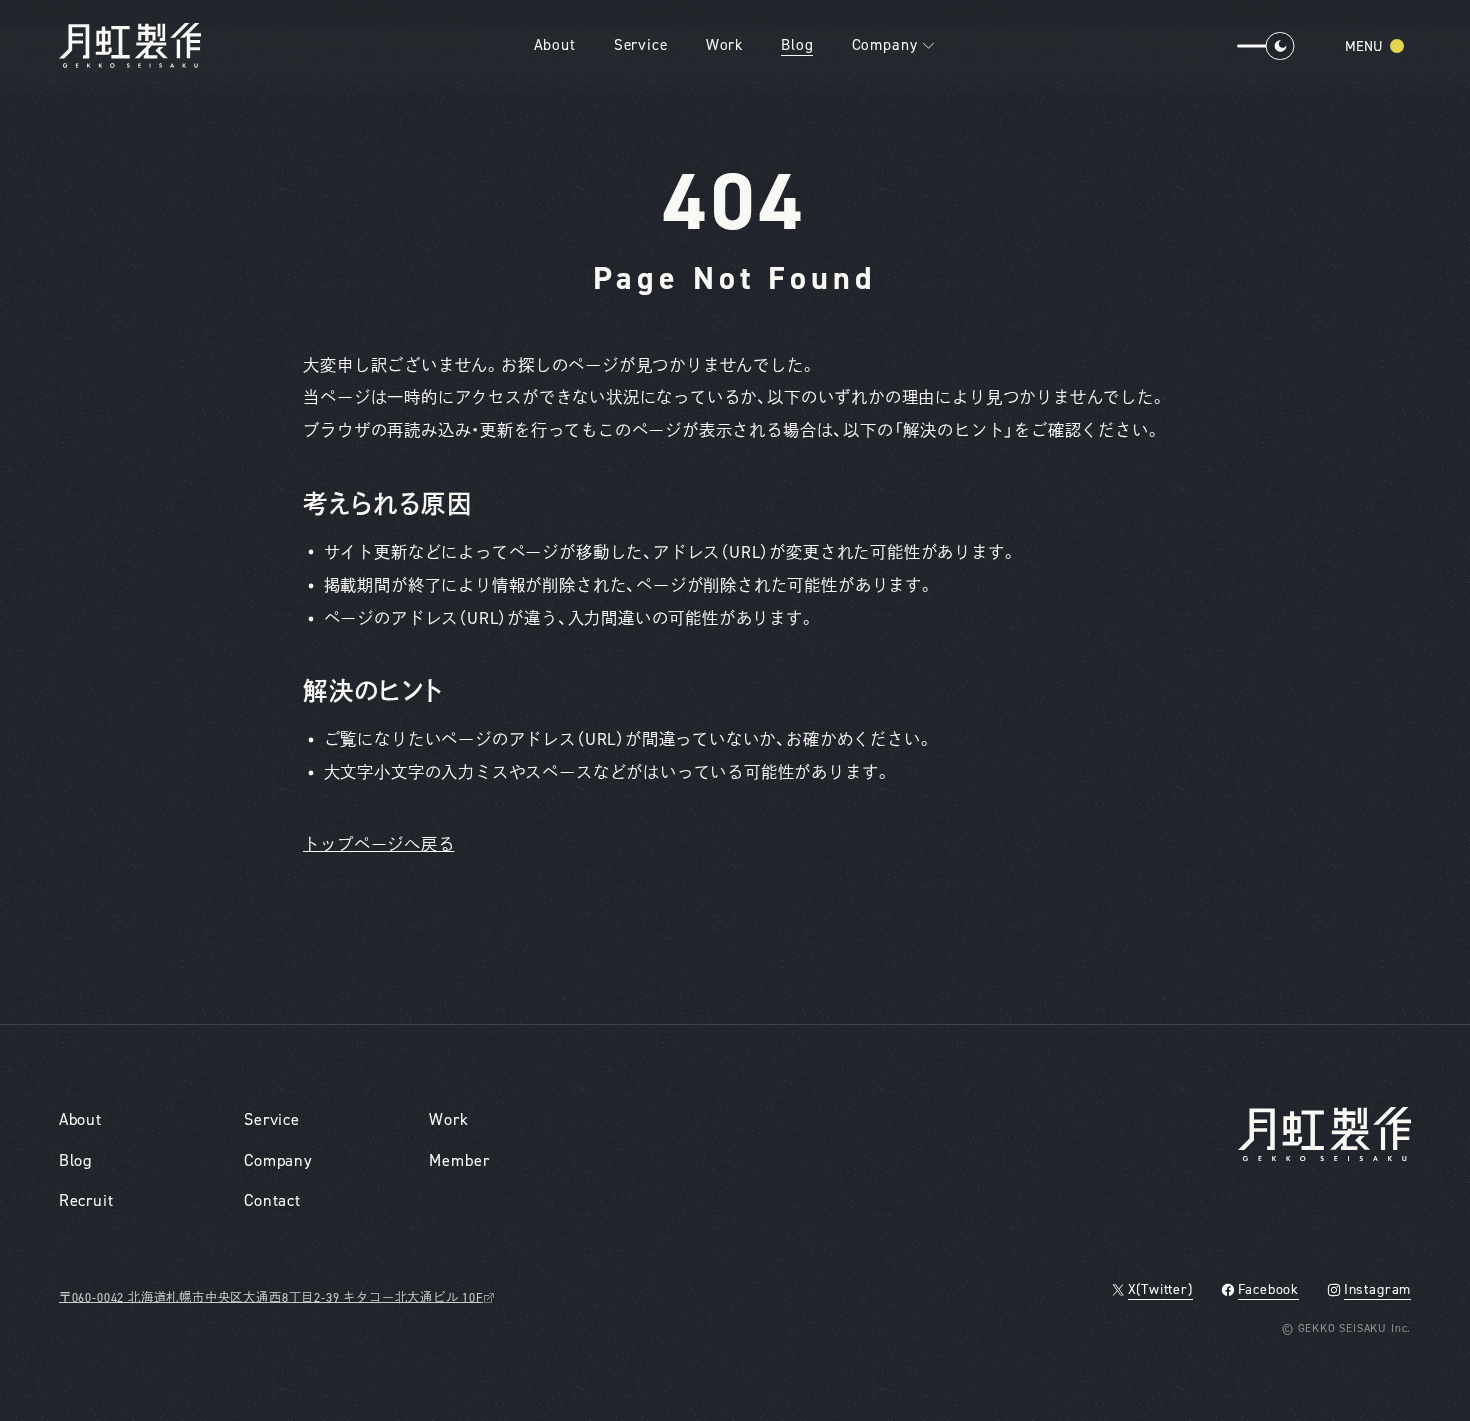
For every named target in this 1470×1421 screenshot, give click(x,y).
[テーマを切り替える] (1257, 46)
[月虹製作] (130, 45)
